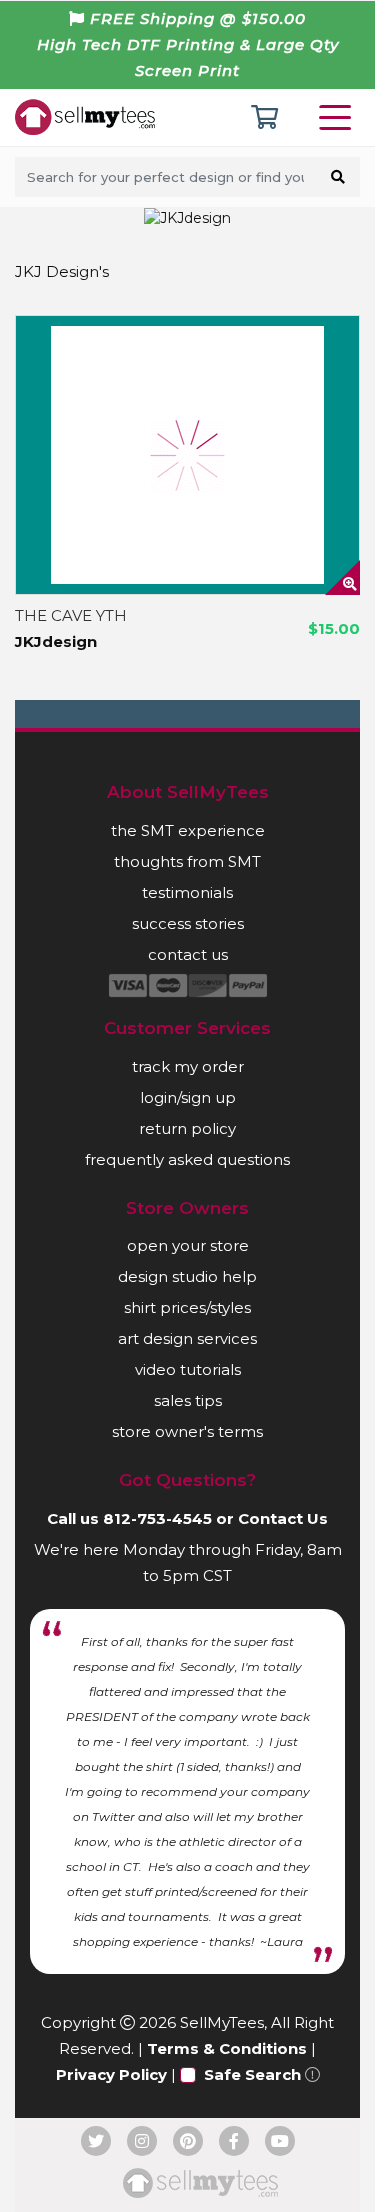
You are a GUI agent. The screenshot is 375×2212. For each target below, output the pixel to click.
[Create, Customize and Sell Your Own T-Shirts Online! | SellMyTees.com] (85, 116)
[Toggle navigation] (339, 117)
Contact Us (283, 1518)
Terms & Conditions (227, 2048)
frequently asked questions (187, 1159)
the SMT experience (188, 830)
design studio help (187, 1276)
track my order (188, 1066)
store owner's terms (187, 1431)
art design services (187, 1338)
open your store (188, 1245)
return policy (187, 1128)
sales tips (188, 1400)
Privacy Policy (111, 2074)
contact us (188, 954)
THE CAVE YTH (71, 615)
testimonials (187, 892)
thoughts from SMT (187, 861)
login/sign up (188, 1097)
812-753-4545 (157, 1518)
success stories (188, 923)
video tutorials (188, 1369)
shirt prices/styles (187, 1307)
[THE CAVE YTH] (187, 455)
